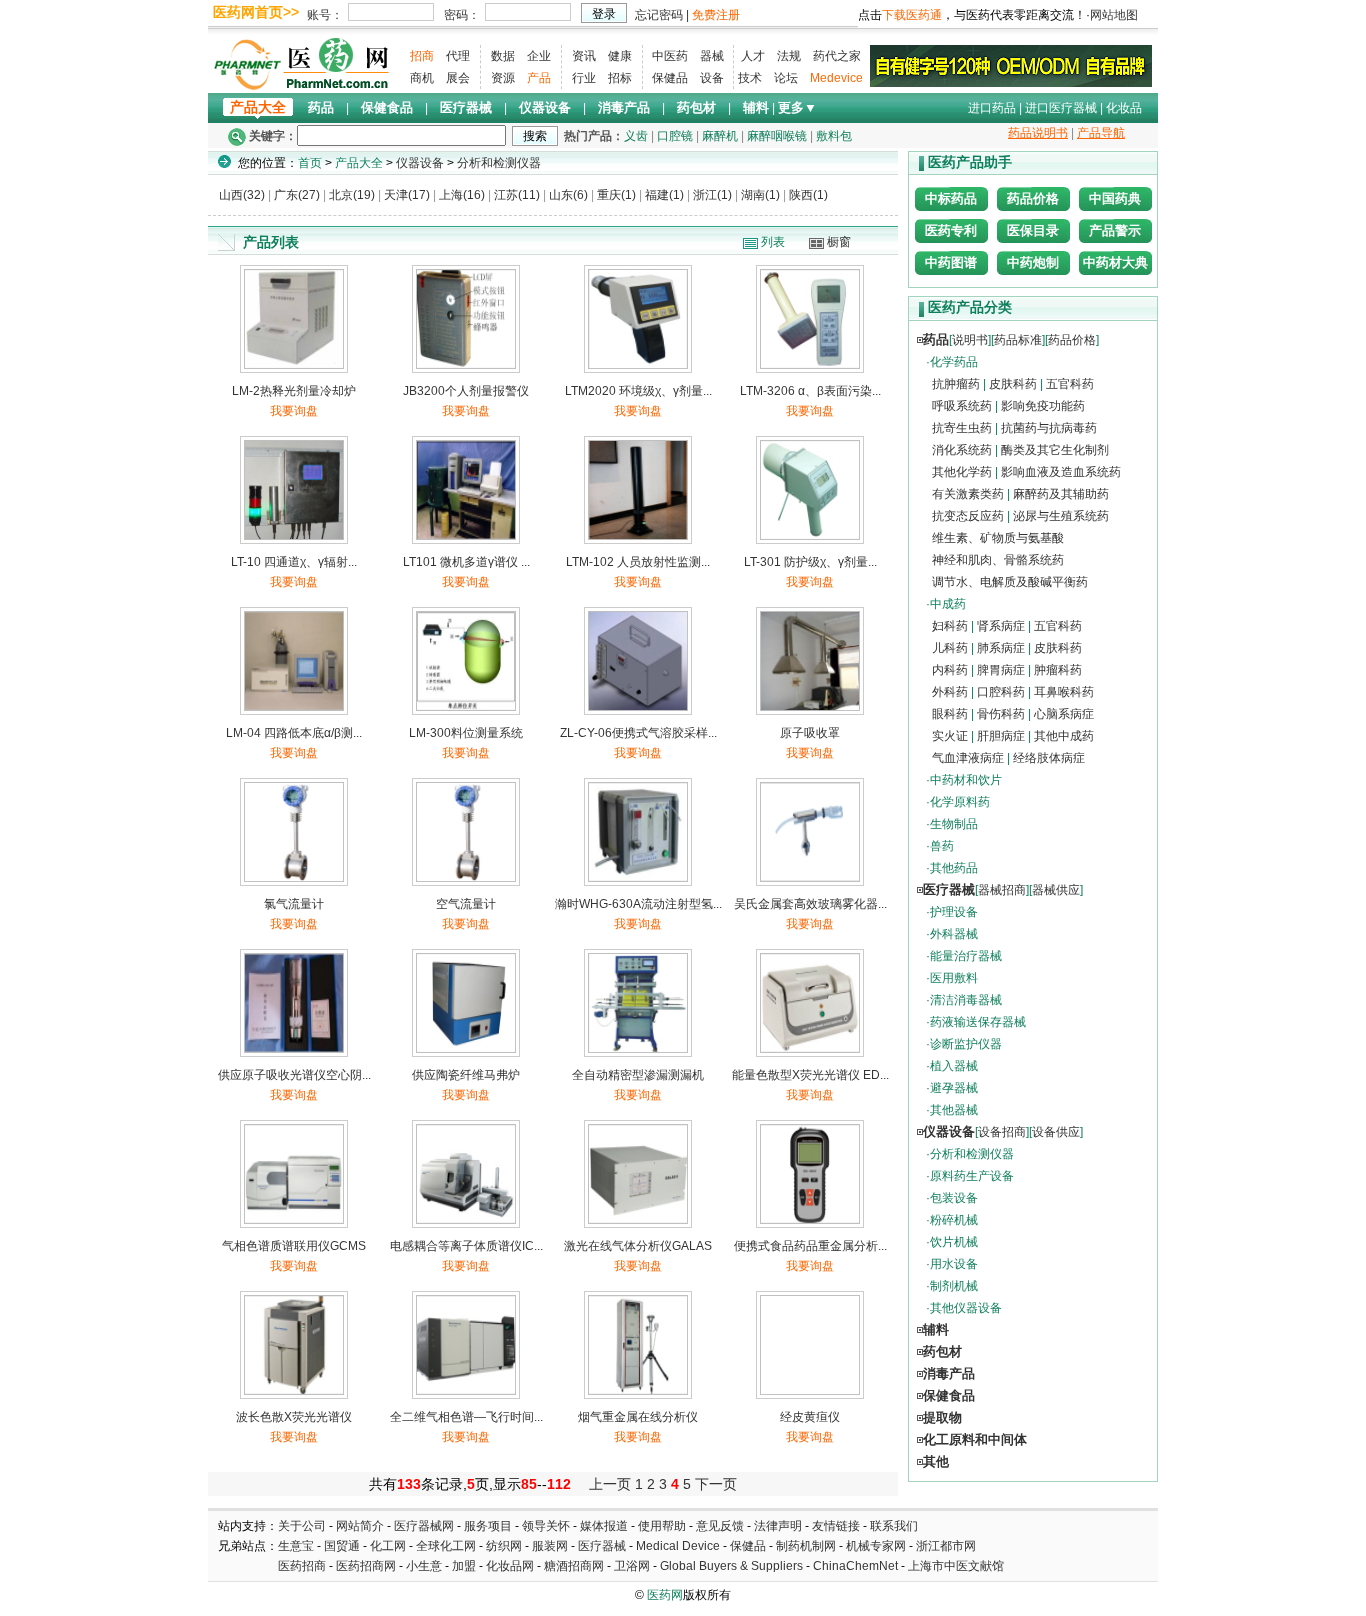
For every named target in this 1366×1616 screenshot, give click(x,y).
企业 (539, 56)
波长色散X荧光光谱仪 (294, 1417)
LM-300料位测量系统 (466, 733)
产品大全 (258, 107)
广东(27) (297, 195)
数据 (503, 56)
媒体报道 (604, 1526)
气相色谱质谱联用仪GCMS (294, 1246)
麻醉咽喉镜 (777, 136)
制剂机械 (954, 1286)
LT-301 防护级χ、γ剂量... (810, 562)
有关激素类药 (968, 494)
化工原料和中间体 (975, 1439)
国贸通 (342, 1546)
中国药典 (1115, 198)
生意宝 (296, 1546)
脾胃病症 (1001, 670)
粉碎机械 (954, 1220)
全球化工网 (446, 1546)
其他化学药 (962, 472)
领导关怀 (546, 1526)
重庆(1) (616, 195)
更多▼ (797, 107)
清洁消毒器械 (966, 1000)
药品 (321, 107)
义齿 (636, 136)
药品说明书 (1038, 133)
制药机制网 (806, 1546)
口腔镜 (675, 136)
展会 (458, 78)
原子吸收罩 (810, 733)
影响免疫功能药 (1043, 406)
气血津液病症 (968, 758)
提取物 (942, 1417)
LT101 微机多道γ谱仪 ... (466, 562)
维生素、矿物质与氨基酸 (998, 538)
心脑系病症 (1064, 714)
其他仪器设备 (966, 1308)
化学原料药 (960, 802)
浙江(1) (712, 195)
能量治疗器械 (966, 956)
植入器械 (954, 1066)
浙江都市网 (946, 1546)
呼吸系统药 (962, 406)
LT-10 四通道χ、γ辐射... (294, 562)
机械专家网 (876, 1546)
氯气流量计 (294, 904)
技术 (750, 78)
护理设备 (954, 912)
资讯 (584, 56)
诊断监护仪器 (966, 1044)
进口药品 (992, 108)
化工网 (388, 1546)
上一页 (610, 1484)
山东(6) (568, 195)
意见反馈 (720, 1526)
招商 (422, 56)
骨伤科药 (1001, 714)
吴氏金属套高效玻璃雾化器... (810, 904)
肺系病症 (1001, 648)
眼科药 (950, 714)
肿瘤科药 (1058, 670)
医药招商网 (366, 1566)
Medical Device (678, 1546)
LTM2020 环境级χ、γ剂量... (638, 391)
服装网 (550, 1546)
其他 (936, 1461)
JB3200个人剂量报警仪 (466, 391)
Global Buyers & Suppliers (731, 1566)
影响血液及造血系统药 (1061, 472)
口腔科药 (1001, 692)
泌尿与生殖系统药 (1061, 516)
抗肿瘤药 (956, 384)
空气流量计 (466, 904)
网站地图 (1114, 15)
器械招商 (1002, 890)
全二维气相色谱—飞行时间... (466, 1417)
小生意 (424, 1566)
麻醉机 (720, 136)
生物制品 (954, 824)
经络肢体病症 (1049, 758)
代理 (458, 56)
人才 (753, 56)
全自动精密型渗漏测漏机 (638, 1075)
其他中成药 (1064, 736)
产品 (539, 78)
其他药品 (954, 868)
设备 (712, 78)
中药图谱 (951, 262)
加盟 (465, 1566)
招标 (620, 78)
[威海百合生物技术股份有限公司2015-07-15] (1011, 65)
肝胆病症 (1001, 736)
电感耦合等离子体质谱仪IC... (466, 1246)
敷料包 (834, 136)
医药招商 (302, 1566)
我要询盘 (294, 411)
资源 (503, 78)
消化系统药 (962, 450)
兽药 (942, 846)
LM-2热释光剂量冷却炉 (294, 391)
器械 (712, 56)
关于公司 (302, 1526)
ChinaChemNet (855, 1566)
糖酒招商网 (574, 1566)
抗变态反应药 (968, 516)
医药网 (665, 1595)
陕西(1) (808, 195)
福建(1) (664, 195)
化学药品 (954, 362)
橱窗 (839, 242)
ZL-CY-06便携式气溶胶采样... (638, 733)
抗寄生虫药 (962, 428)
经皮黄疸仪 (810, 1417)
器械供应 (1056, 890)
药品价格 (1033, 198)
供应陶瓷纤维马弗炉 (466, 1075)
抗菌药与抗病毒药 (1049, 428)
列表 (773, 242)
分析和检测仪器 (499, 163)
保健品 (670, 78)
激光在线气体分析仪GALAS (638, 1246)
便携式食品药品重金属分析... (810, 1246)
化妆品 (1124, 108)
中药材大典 (1115, 262)
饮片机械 (954, 1242)
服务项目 (488, 1526)
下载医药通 (912, 15)
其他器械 (954, 1110)
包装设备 (954, 1198)
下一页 (716, 1484)
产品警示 (1115, 230)
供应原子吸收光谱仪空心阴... (294, 1075)
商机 (422, 78)
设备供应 (1056, 1132)
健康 (620, 56)
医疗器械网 (424, 1526)
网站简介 (360, 1526)
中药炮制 (1033, 262)
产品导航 (1101, 133)
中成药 (948, 604)
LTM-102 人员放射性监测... (638, 562)
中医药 (670, 56)
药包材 (696, 107)
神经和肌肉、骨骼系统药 (998, 560)
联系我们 (894, 1526)
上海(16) (462, 195)
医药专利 (951, 230)
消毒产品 (624, 107)
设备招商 (1002, 1132)
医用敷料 (954, 978)
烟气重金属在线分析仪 (638, 1417)
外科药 (950, 692)
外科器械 (954, 934)
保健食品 (387, 107)
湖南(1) (760, 195)
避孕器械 (954, 1088)
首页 (310, 163)
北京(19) (352, 195)
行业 (584, 78)
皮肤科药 (1013, 384)
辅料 (756, 107)
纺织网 (504, 1546)
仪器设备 (545, 107)
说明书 (970, 340)
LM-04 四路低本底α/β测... (294, 733)
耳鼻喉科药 (1064, 692)
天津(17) (407, 195)
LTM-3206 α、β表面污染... (810, 391)
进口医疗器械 (1061, 108)
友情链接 (836, 1526)
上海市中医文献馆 (956, 1566)
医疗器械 (466, 107)
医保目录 (1033, 230)
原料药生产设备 (972, 1176)
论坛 (786, 78)
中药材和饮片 (966, 780)
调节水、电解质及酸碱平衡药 (1010, 582)
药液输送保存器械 (978, 1022)
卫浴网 (633, 1566)
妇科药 (950, 626)
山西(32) (242, 195)
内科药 (950, 670)
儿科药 (950, 648)
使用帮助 (662, 1526)
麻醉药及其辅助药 (1061, 494)
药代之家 (837, 56)
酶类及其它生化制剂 (1055, 450)
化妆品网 (510, 1566)
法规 (789, 56)
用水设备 (954, 1264)
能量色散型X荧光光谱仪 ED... (810, 1075)
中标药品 (951, 198)
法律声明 (778, 1526)
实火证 (950, 736)
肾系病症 (1001, 626)
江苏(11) (517, 195)
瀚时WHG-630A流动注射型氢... (638, 904)
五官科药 (1070, 384)
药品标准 (1018, 340)
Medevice (836, 78)
